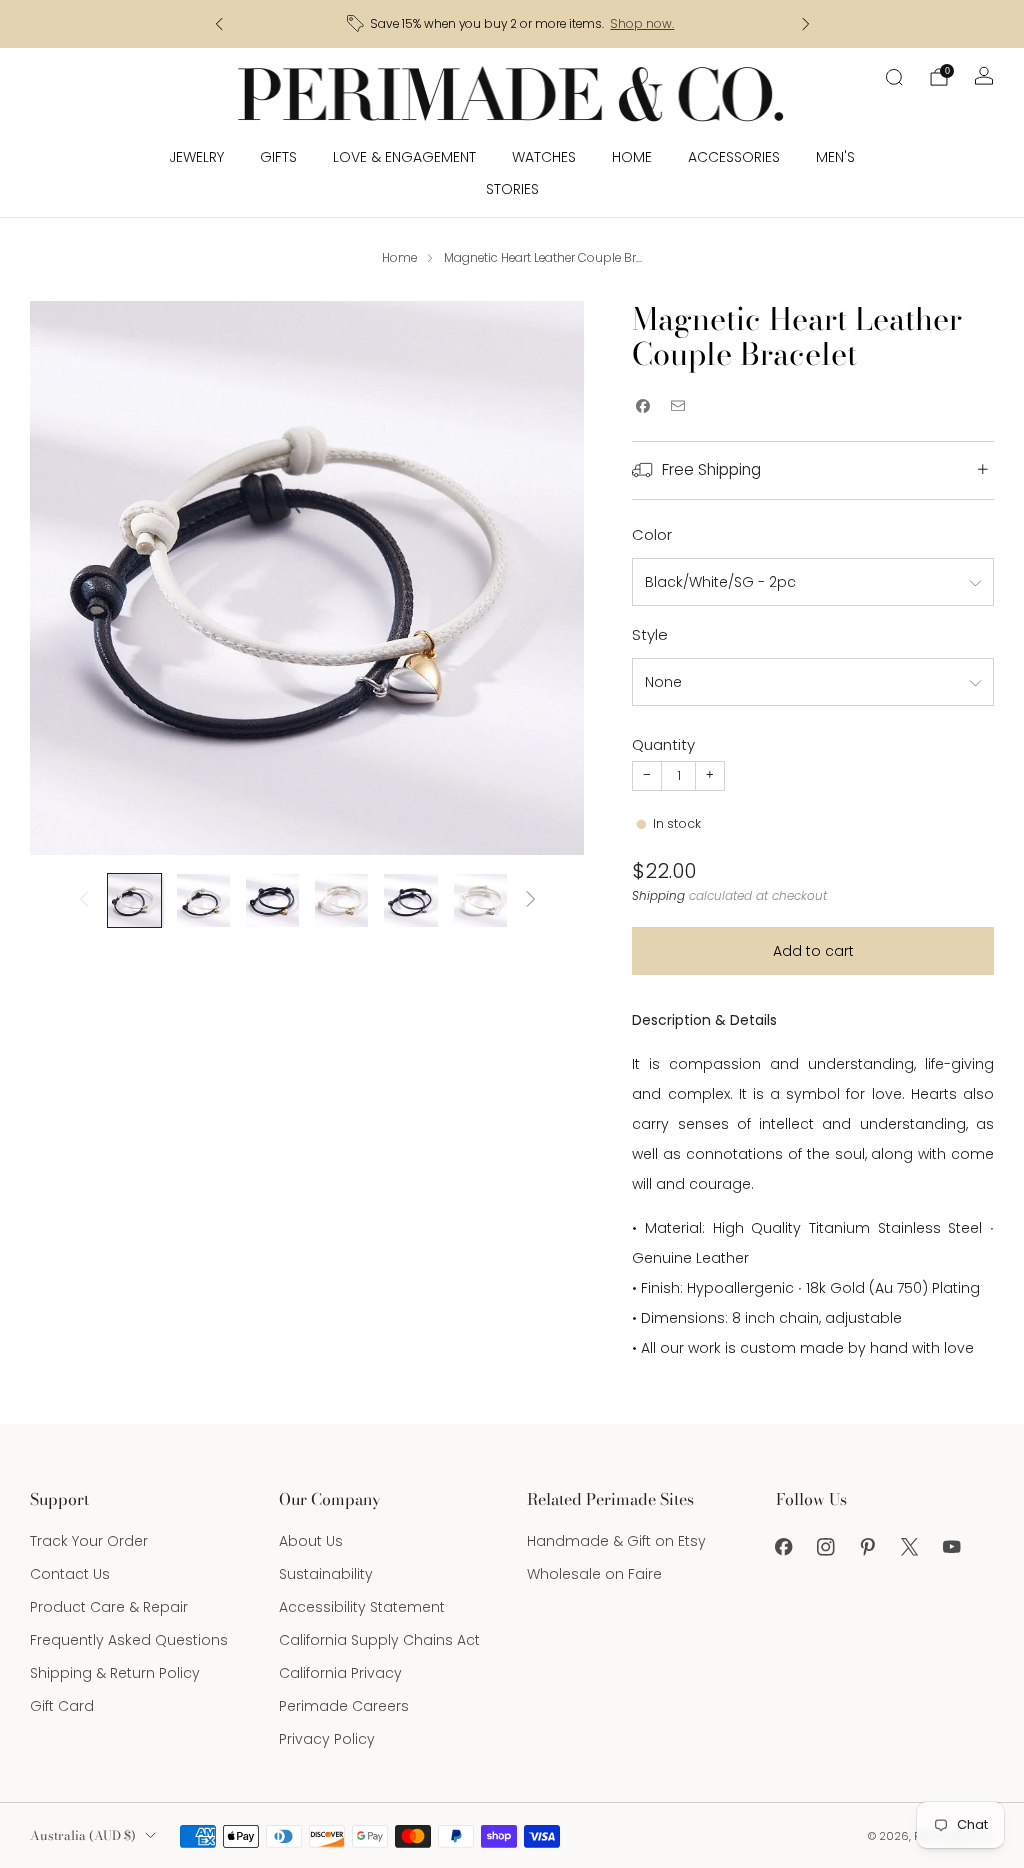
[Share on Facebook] (642, 406)
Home (632, 157)
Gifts (278, 157)
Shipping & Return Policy (115, 1673)
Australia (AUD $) (83, 1835)
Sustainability (326, 1574)
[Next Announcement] (806, 24)
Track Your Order (89, 1541)
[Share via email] (677, 406)
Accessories (734, 157)
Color (652, 534)
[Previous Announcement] (219, 24)
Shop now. (642, 24)
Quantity (663, 744)
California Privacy (340, 1673)
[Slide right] (531, 900)
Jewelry (196, 157)
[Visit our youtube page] (952, 1547)
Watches (544, 157)
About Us (311, 1541)
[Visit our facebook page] (784, 1547)
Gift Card (62, 1706)
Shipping (658, 896)
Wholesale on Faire (594, 1574)
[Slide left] (84, 900)
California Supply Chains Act (379, 1640)
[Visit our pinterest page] (868, 1547)
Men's (835, 157)
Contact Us (70, 1574)
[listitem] (512, 24)
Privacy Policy (327, 1739)
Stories (512, 189)
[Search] (894, 77)
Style (650, 634)
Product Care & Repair (109, 1607)
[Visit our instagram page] (826, 1547)
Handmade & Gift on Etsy (616, 1541)
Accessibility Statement (362, 1607)
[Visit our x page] (910, 1547)
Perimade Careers (344, 1706)
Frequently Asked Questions (129, 1640)
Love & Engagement (404, 157)
